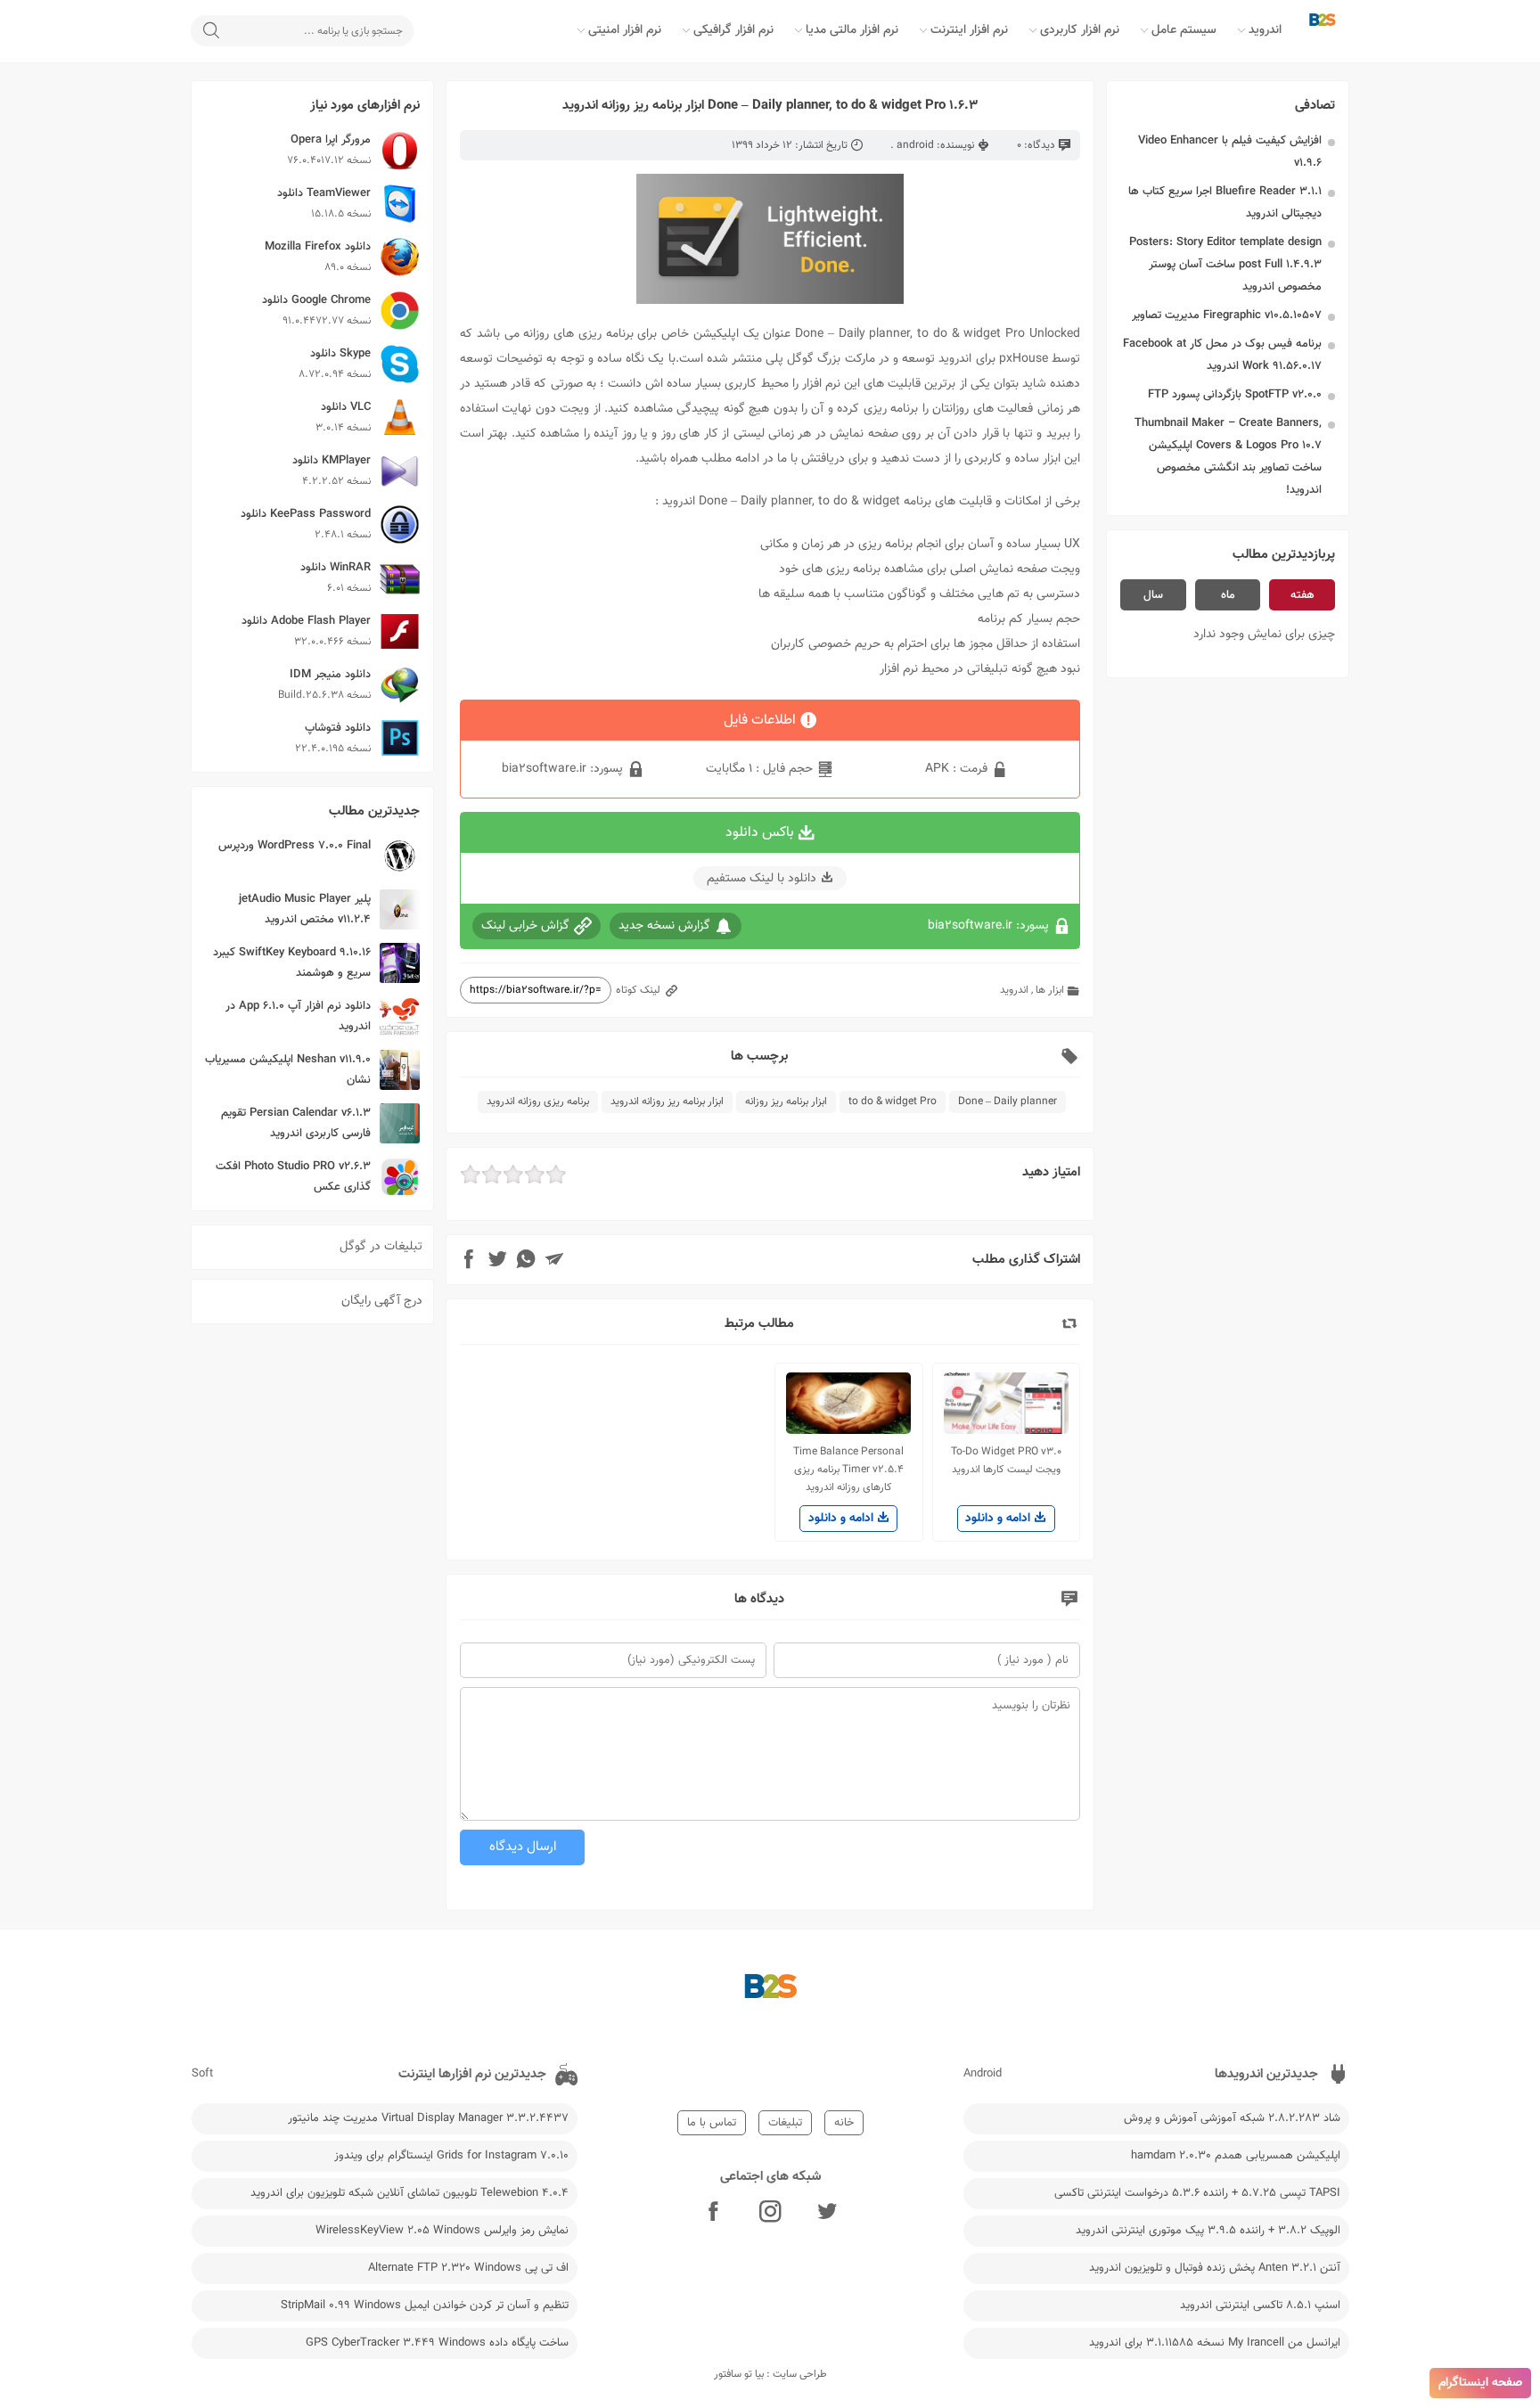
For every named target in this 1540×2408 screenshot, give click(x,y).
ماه (1228, 595)
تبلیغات (785, 2123)
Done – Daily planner (1008, 1102)
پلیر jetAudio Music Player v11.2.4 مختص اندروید (305, 909)
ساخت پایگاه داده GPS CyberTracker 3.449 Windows (437, 2343)
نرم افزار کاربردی (1080, 30)
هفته (1302, 595)
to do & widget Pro (893, 1102)
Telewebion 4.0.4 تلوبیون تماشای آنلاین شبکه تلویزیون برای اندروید (410, 2193)
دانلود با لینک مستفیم (762, 879)
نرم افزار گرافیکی (733, 30)
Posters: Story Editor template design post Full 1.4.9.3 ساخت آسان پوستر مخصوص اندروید (1225, 265)
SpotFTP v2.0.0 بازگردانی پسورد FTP (1235, 395)
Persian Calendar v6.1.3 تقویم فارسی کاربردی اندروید (296, 1123)
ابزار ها (1050, 990)
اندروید (1265, 30)
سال (1153, 595)
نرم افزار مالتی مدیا (852, 30)
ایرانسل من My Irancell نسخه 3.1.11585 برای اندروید (1215, 2343)
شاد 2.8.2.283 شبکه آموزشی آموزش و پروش (1232, 2118)
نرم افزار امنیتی (625, 30)
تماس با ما (712, 2123)
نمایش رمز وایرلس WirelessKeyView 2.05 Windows (442, 2231)
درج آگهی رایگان (382, 1301)
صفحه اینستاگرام (1480, 2383)
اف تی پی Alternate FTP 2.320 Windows (468, 2268)
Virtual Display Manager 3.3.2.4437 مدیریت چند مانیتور (428, 2118)
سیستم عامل (1184, 30)
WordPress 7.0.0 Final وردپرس (295, 846)
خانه (844, 2123)
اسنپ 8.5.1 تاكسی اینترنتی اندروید (1260, 2306)
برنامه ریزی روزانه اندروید (538, 1102)
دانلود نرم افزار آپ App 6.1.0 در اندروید (298, 1016)
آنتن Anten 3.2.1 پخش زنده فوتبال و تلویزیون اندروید (1215, 2268)
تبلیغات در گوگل (381, 1247)
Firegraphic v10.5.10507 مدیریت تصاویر (1227, 315)
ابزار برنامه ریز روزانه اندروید (667, 1102)
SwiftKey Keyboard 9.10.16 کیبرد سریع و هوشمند (292, 963)
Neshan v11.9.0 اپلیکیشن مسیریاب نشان (288, 1070)
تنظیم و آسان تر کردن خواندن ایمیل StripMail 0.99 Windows (425, 2306)
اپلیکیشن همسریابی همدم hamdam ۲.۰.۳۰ (1236, 2156)
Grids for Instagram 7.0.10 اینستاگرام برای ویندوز (451, 2156)
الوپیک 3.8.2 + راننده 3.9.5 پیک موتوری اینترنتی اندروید (1208, 2231)
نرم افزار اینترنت (969, 30)
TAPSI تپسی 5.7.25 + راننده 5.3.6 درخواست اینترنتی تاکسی (1197, 2193)
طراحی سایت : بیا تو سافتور (770, 2374)
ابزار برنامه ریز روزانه (786, 1102)
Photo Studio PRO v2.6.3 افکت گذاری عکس (293, 1177)
